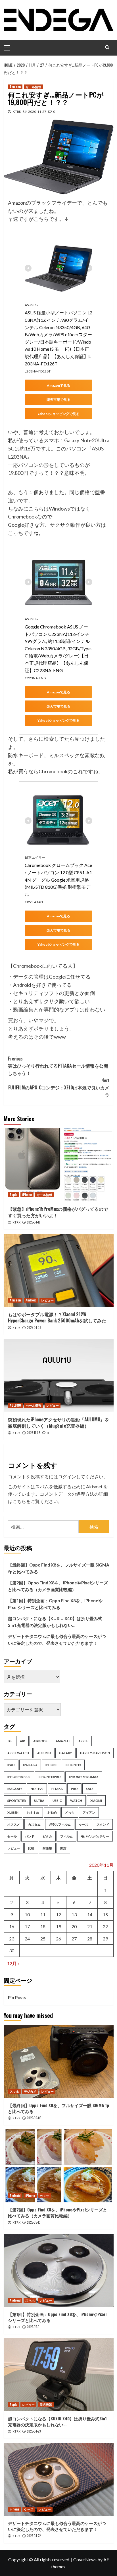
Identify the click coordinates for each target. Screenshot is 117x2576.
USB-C (57, 1801)
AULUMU (15, 1405)
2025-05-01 (34, 2327)
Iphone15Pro (50, 1777)
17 (27, 1926)
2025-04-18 (34, 1222)
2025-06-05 (34, 2118)
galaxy (65, 1753)
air (22, 1741)
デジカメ (30, 2091)
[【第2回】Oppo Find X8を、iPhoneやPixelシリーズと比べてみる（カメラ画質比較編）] (59, 2166)
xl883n (13, 1812)
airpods (40, 1741)
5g (10, 1741)
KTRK (17, 112)
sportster (17, 1801)
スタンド (103, 1824)
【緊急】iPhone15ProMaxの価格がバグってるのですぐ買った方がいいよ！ (58, 1212)
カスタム (34, 1824)
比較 (31, 1848)
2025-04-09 (34, 1328)
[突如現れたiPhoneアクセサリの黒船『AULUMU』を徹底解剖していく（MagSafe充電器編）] (59, 1375)
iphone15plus (19, 1777)
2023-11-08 (34, 1433)
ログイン (67, 1477)
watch (76, 1801)
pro (74, 1789)
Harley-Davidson (95, 1753)
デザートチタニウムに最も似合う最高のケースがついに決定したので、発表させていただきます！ (57, 1640)
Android (31, 1300)
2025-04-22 (34, 2536)
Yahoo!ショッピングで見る (58, 414)
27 (74, 1939)
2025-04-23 (34, 2431)
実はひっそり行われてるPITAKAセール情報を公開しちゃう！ (58, 1066)
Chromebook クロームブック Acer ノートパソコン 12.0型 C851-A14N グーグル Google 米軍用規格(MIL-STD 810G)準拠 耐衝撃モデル (58, 880)
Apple (13, 1195)
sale (90, 1789)
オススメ (14, 1824)
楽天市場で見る (58, 400)
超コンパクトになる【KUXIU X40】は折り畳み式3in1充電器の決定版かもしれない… (55, 1622)
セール (12, 1836)
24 (27, 1939)
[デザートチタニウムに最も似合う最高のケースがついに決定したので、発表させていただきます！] (59, 2479)
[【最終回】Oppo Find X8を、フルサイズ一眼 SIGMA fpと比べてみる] (59, 2061)
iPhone (27, 1195)
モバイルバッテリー (95, 1836)
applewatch (18, 1753)
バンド (30, 1836)
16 (12, 1926)
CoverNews (85, 2559)
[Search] (107, 47)
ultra (39, 1801)
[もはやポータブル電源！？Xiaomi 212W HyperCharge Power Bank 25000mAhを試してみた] (59, 1270)
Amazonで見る (58, 385)
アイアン (89, 1812)
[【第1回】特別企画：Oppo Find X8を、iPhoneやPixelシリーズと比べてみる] (59, 2270)
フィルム (66, 1836)
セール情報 (33, 87)
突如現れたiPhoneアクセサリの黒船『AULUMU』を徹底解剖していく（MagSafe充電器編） (59, 1423)
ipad (11, 1765)
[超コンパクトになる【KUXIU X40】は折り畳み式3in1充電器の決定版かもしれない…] (59, 2375)
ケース (84, 1824)
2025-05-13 (34, 2222)
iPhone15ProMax (84, 1777)
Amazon (15, 87)
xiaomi (96, 1801)
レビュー (47, 1300)
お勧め (52, 1812)
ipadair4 (30, 1765)
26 (58, 1939)
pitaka (57, 1789)
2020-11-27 (37, 112)
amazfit (63, 1741)
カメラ (44, 2196)
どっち (70, 1812)
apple (83, 1741)
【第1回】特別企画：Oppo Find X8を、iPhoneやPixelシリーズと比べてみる (55, 1604)
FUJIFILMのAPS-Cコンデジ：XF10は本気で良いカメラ (59, 1088)
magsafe (15, 1789)
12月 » (13, 1963)
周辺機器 (46, 2404)
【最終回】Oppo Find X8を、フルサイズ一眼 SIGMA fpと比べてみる (59, 1568)
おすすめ (33, 1812)
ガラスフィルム (60, 1824)
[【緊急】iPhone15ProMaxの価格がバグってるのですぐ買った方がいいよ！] (59, 1165)
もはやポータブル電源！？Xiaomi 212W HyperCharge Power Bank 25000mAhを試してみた (57, 1317)
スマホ (14, 2091)
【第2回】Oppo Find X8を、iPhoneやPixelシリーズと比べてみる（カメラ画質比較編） (58, 1586)
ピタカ (47, 1836)
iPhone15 (73, 1765)
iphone (51, 1765)
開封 (63, 1848)
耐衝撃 (47, 1848)
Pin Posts (17, 1997)
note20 (37, 1789)
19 (58, 1926)
